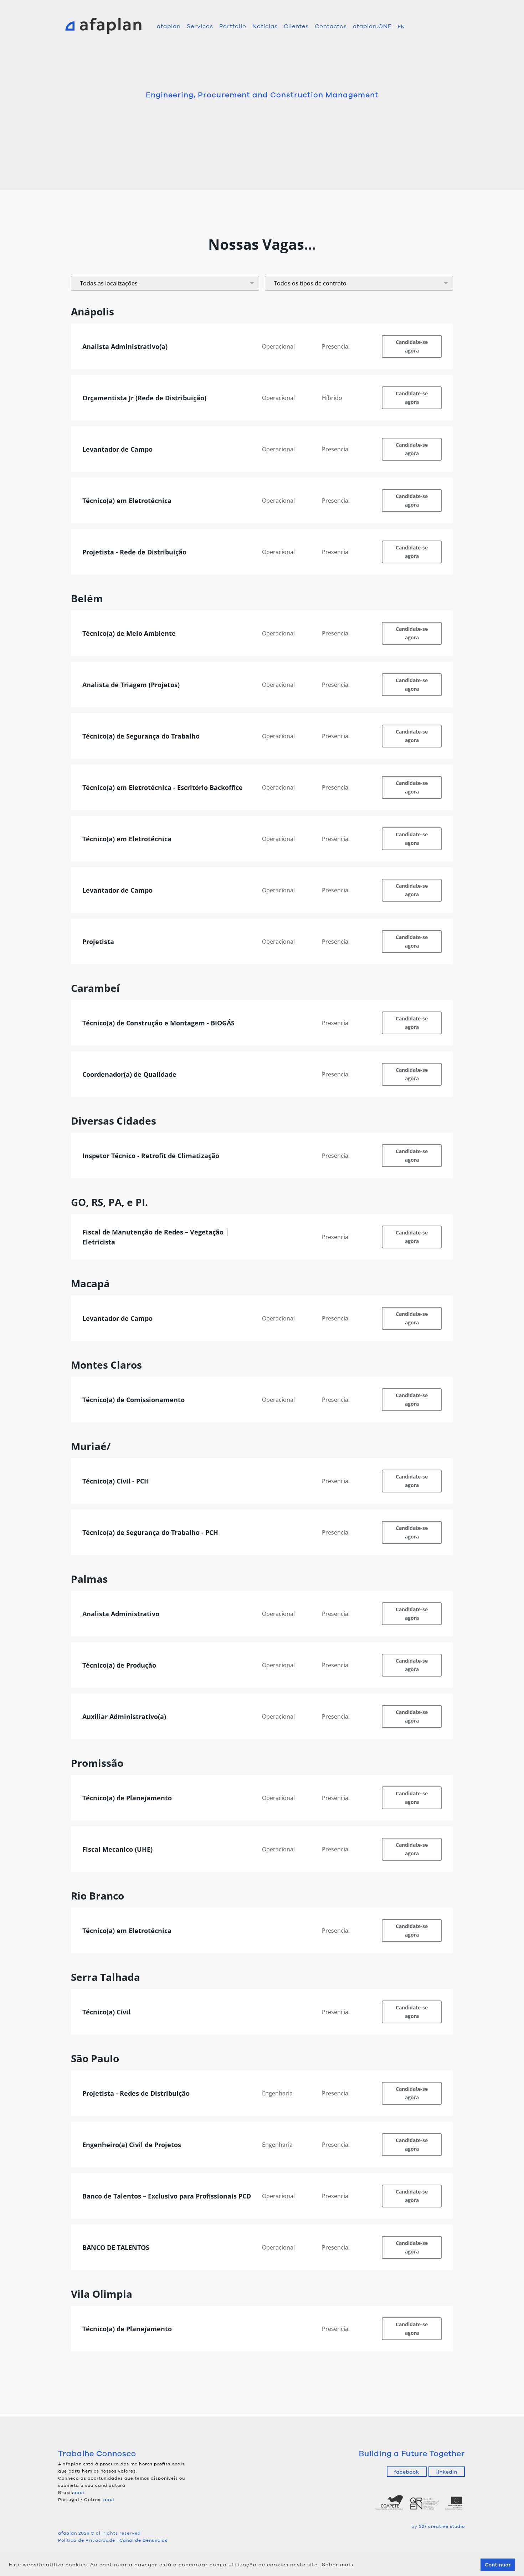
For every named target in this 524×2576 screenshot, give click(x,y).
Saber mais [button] (338, 2565)
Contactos (331, 26)
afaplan (169, 26)
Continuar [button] (498, 2565)
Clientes (296, 26)
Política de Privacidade (87, 2540)
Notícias (265, 26)
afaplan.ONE (372, 26)
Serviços (200, 26)
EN (401, 27)
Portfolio (233, 26)
